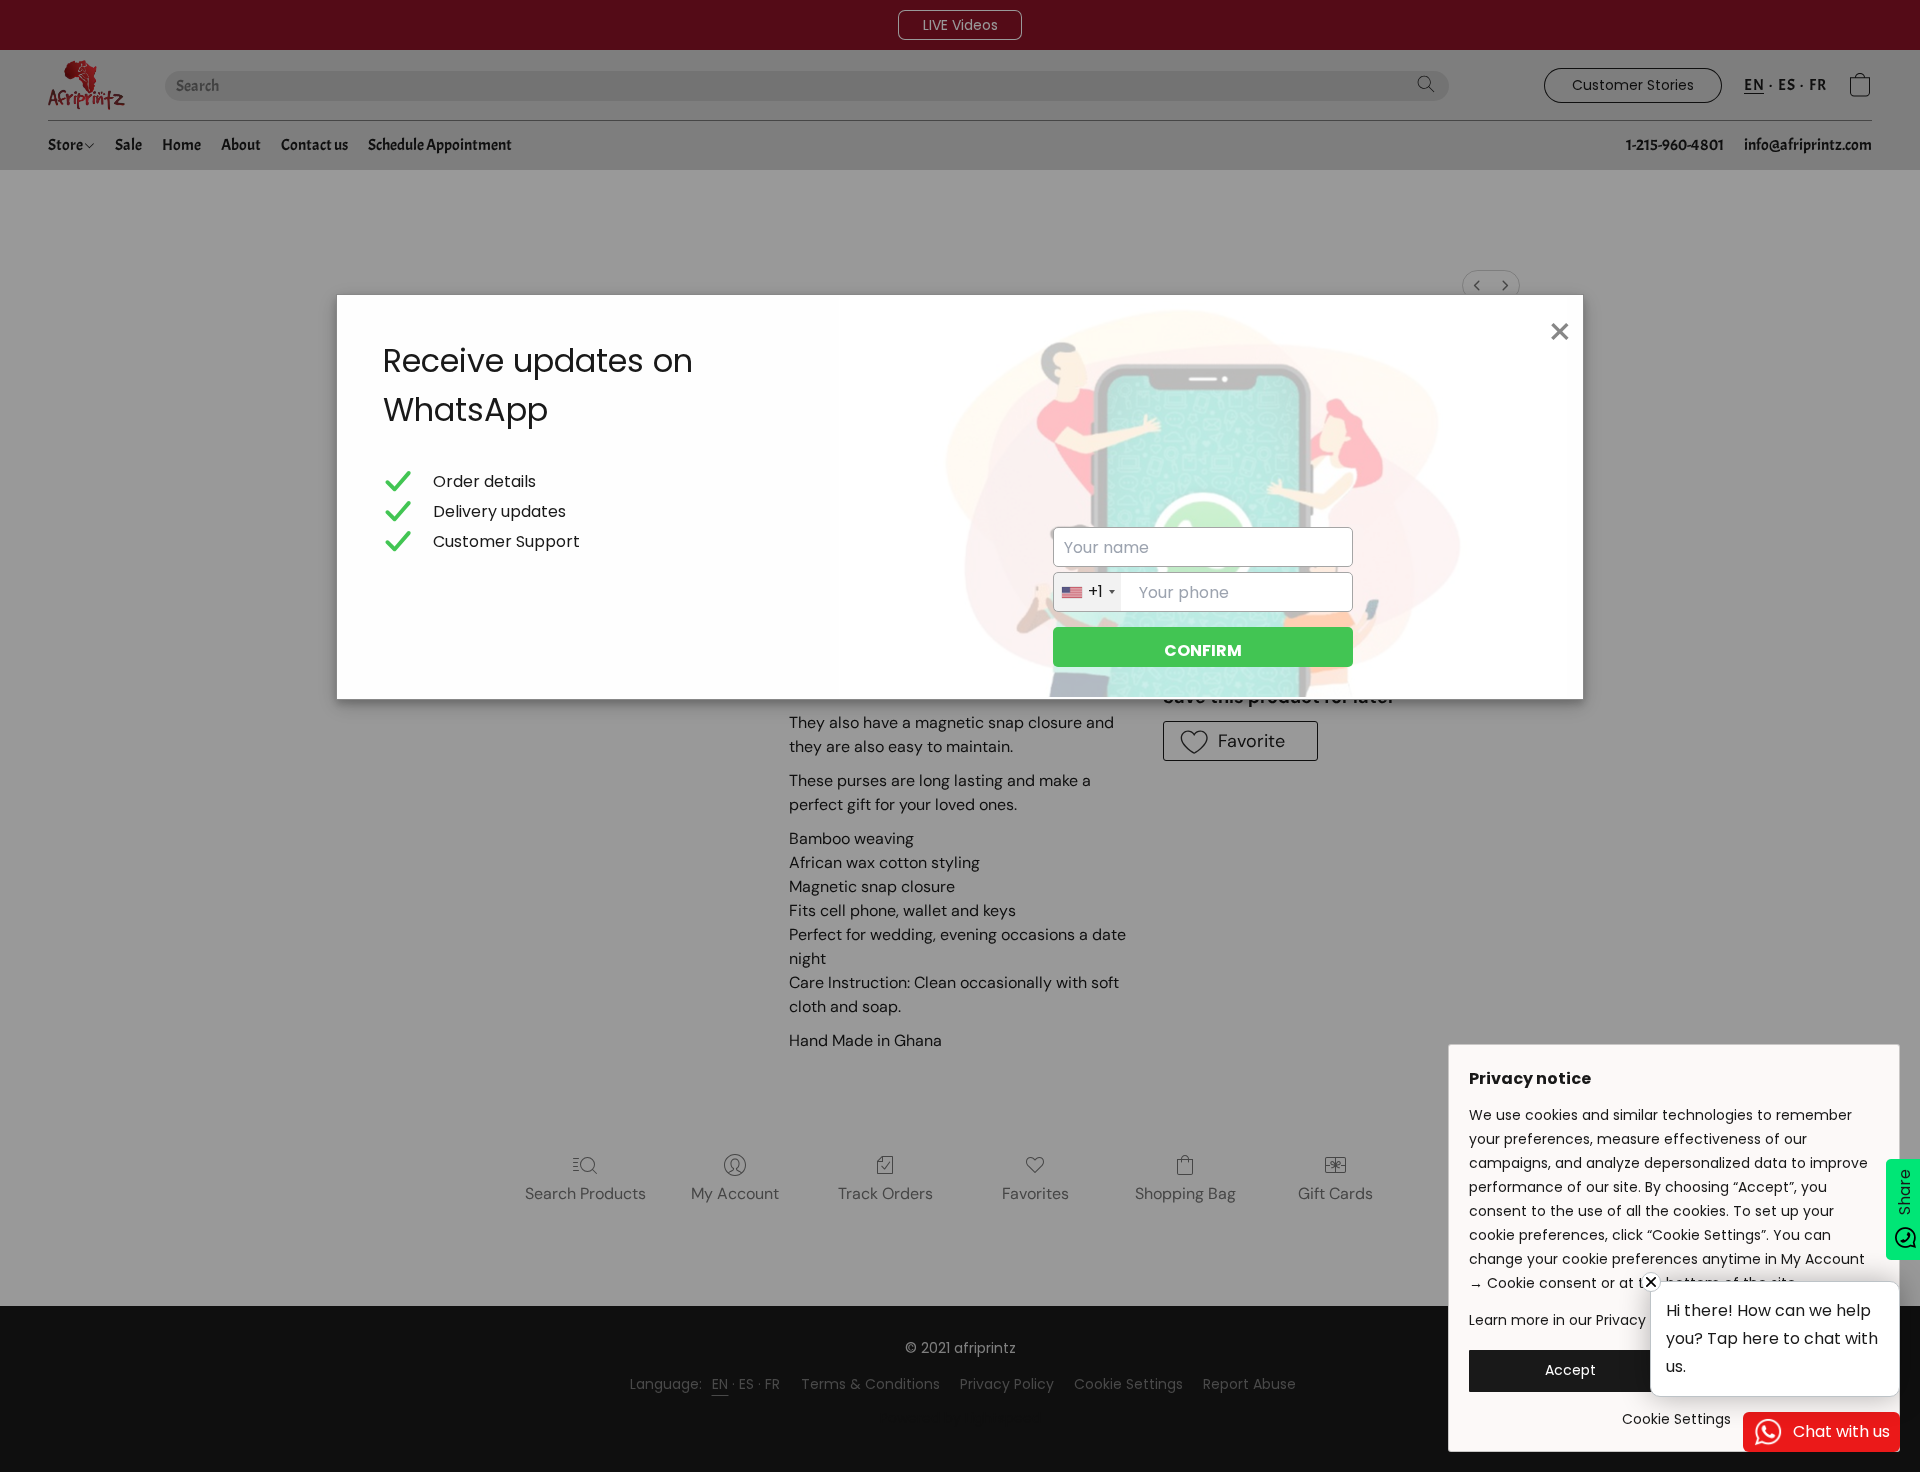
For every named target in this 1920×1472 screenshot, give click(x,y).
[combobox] (1087, 592)
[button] (1570, 1371)
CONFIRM (1203, 650)
